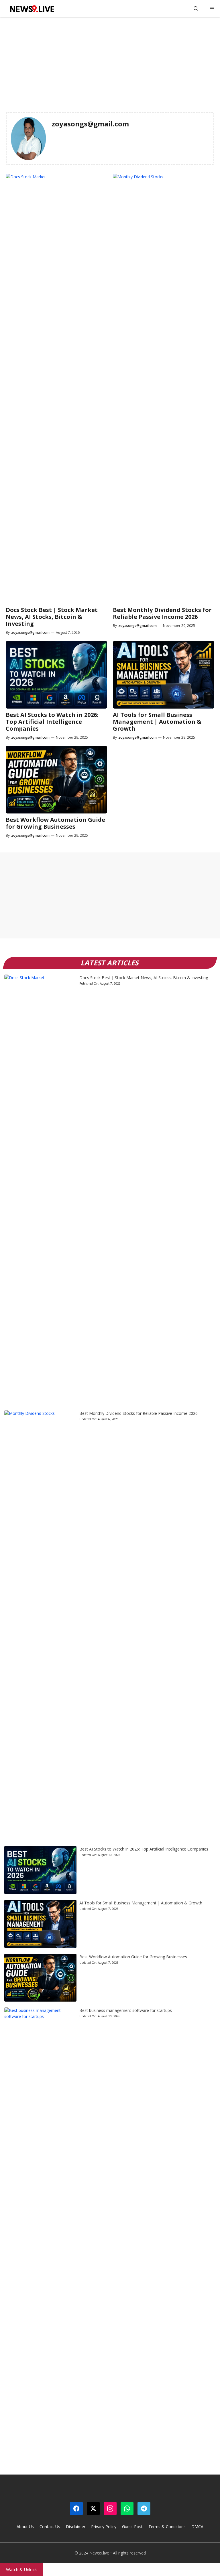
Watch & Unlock (21, 2569)
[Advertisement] (110, 60)
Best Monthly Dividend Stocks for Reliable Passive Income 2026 (162, 613)
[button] (196, 9)
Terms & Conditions (167, 2527)
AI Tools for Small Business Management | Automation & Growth (157, 722)
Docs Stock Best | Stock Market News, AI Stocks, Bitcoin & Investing (52, 617)
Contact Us (50, 2527)
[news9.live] (32, 9)
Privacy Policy (104, 2527)
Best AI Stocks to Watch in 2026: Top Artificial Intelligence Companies (52, 722)
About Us (25, 2527)
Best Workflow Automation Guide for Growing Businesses (55, 823)
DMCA (197, 2527)
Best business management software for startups (126, 2010)
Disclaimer (76, 2527)
